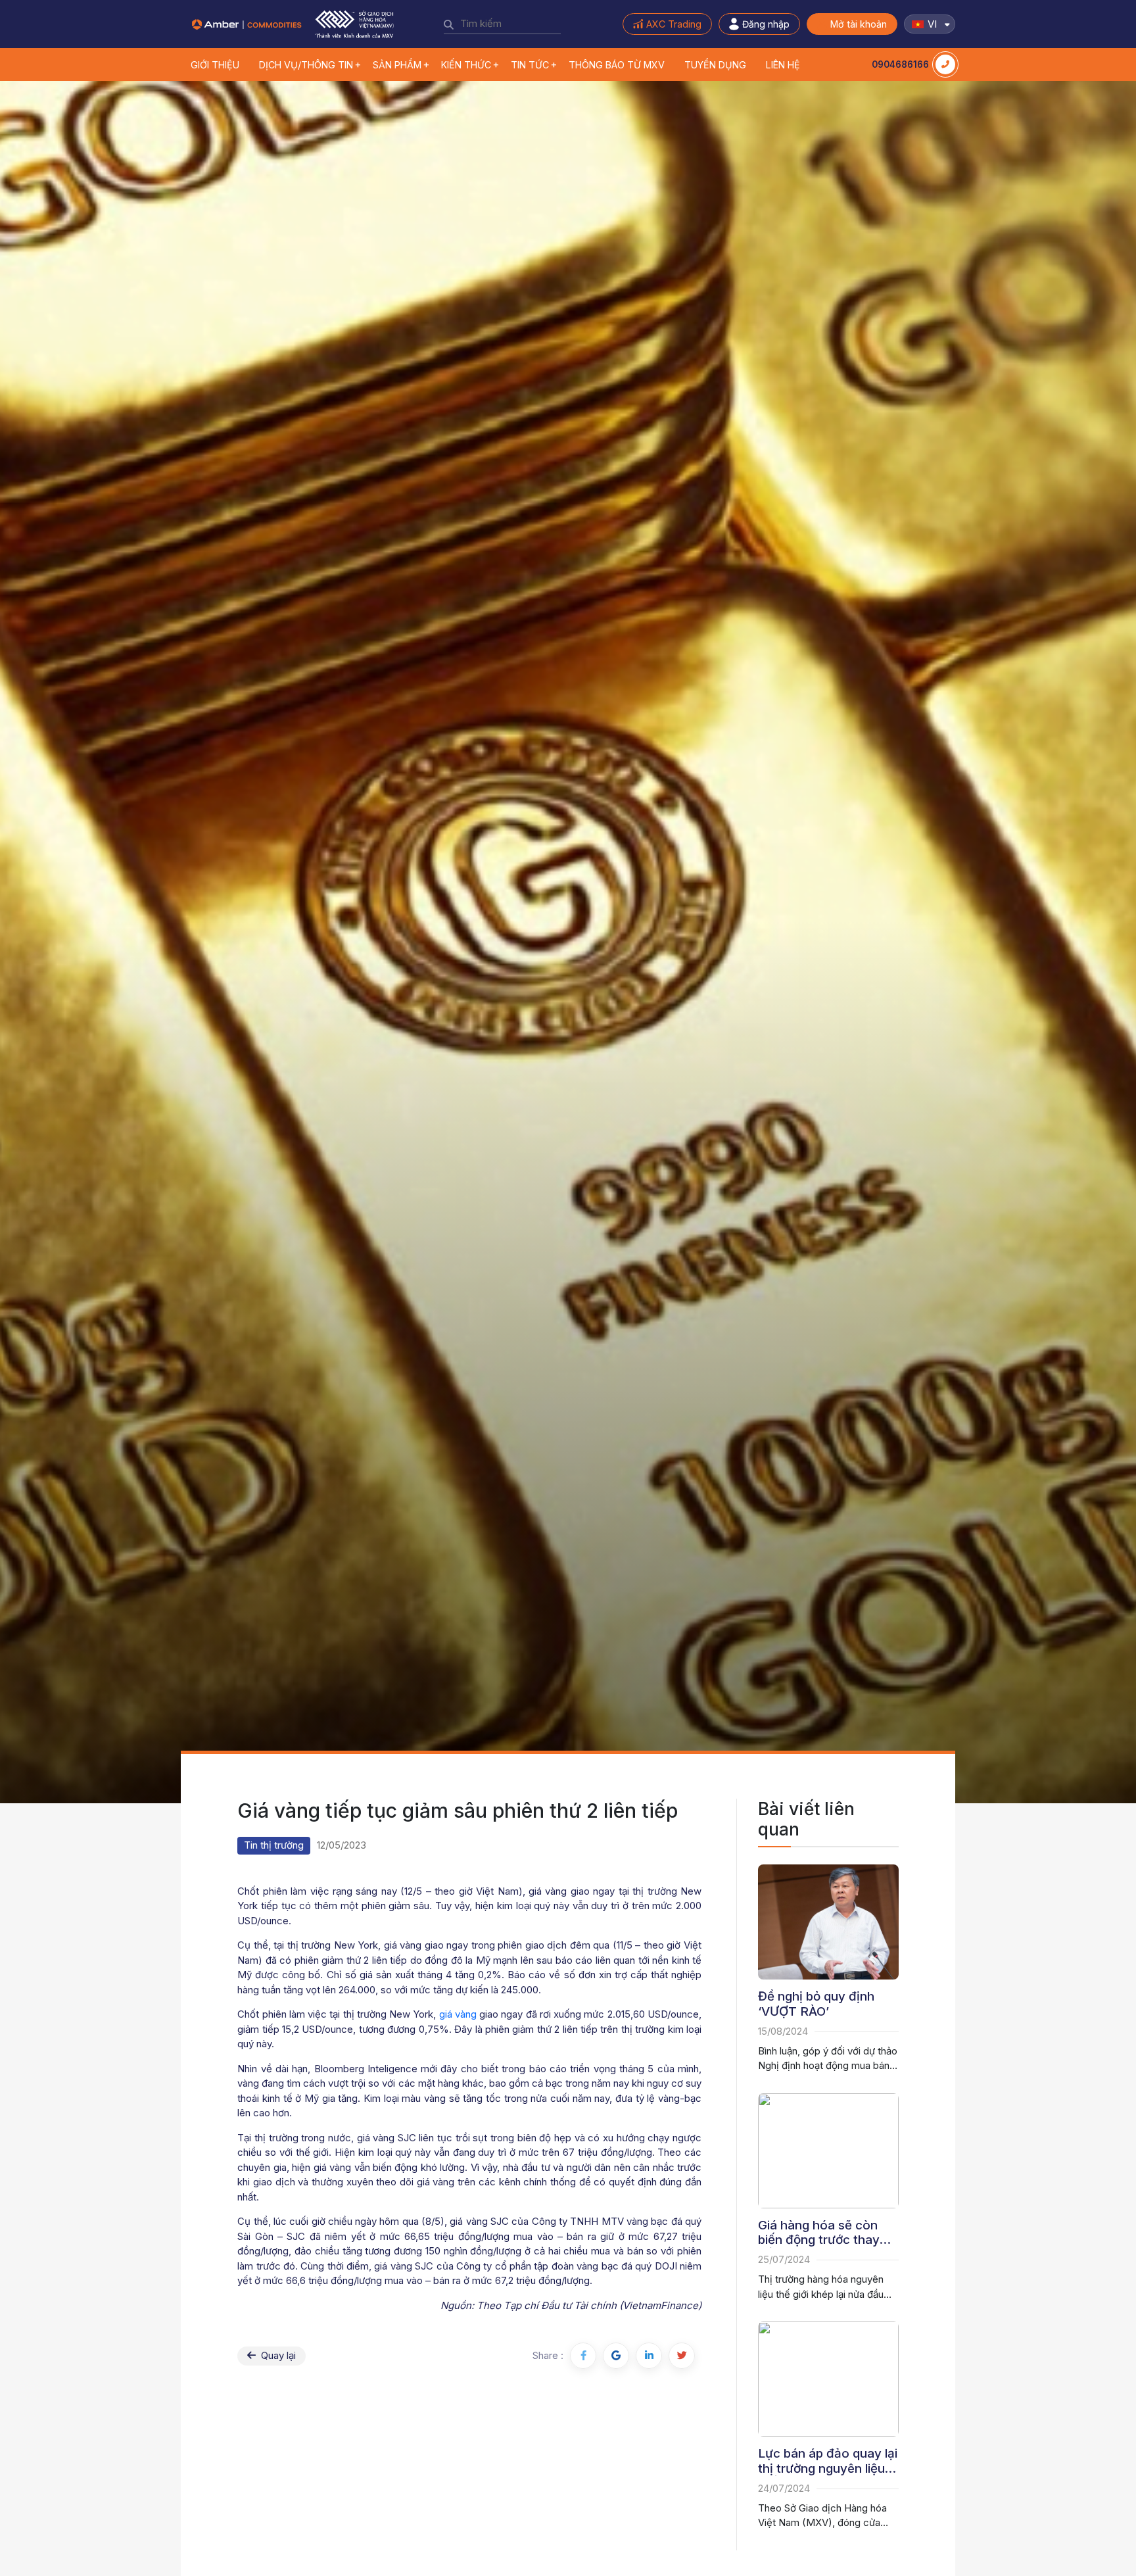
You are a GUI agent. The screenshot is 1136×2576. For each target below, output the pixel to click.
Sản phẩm (397, 65)
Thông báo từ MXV (617, 65)
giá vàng (458, 2014)
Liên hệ (783, 65)
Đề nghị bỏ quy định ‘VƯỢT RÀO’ (816, 2004)
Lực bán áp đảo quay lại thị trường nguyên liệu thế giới (828, 2461)
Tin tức (530, 65)
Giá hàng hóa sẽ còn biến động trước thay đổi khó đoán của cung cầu (825, 2233)
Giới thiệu (215, 65)
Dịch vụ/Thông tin (306, 65)
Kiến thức (466, 65)
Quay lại (277, 2355)
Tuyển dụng (715, 65)
